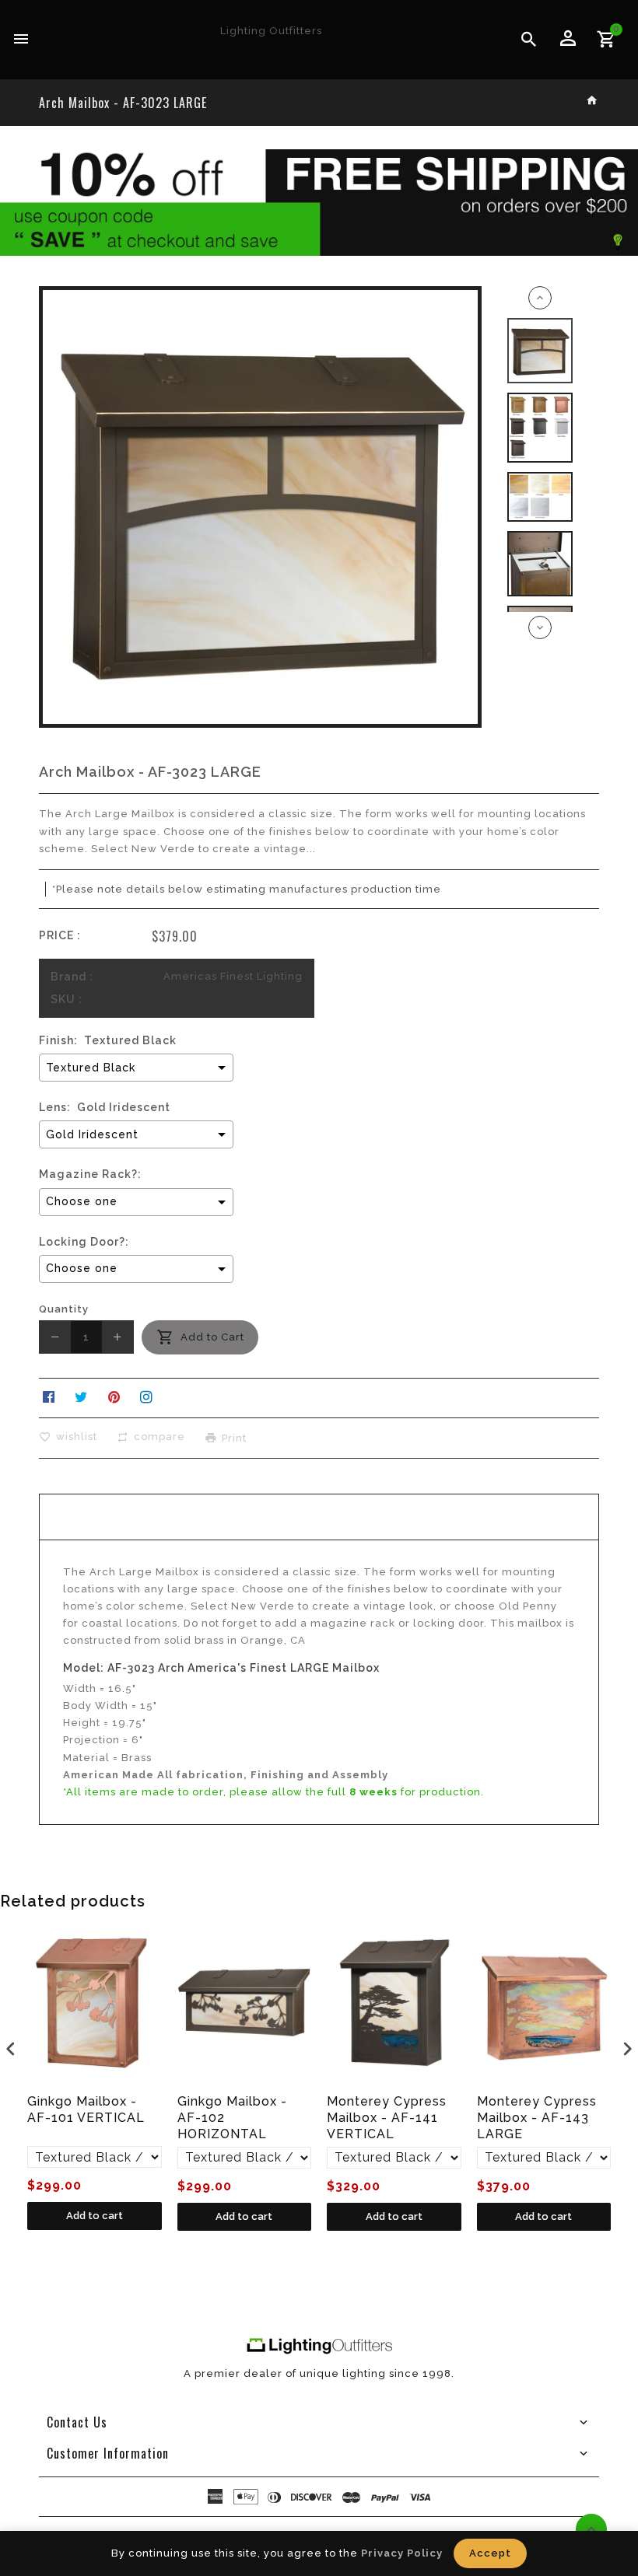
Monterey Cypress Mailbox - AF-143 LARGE (537, 2118)
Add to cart (95, 2216)
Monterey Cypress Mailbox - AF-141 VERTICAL (387, 2118)
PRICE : (60, 935)
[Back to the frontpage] (592, 101)
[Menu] (21, 40)
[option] (540, 351)
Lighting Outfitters (271, 31)
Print (234, 1437)
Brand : (72, 977)
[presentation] (11, 2048)
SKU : (67, 999)
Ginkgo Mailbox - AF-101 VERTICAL (86, 2109)
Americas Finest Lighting (233, 976)
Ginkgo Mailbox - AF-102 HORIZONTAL (232, 2118)
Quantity (64, 1309)
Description (319, 1517)
